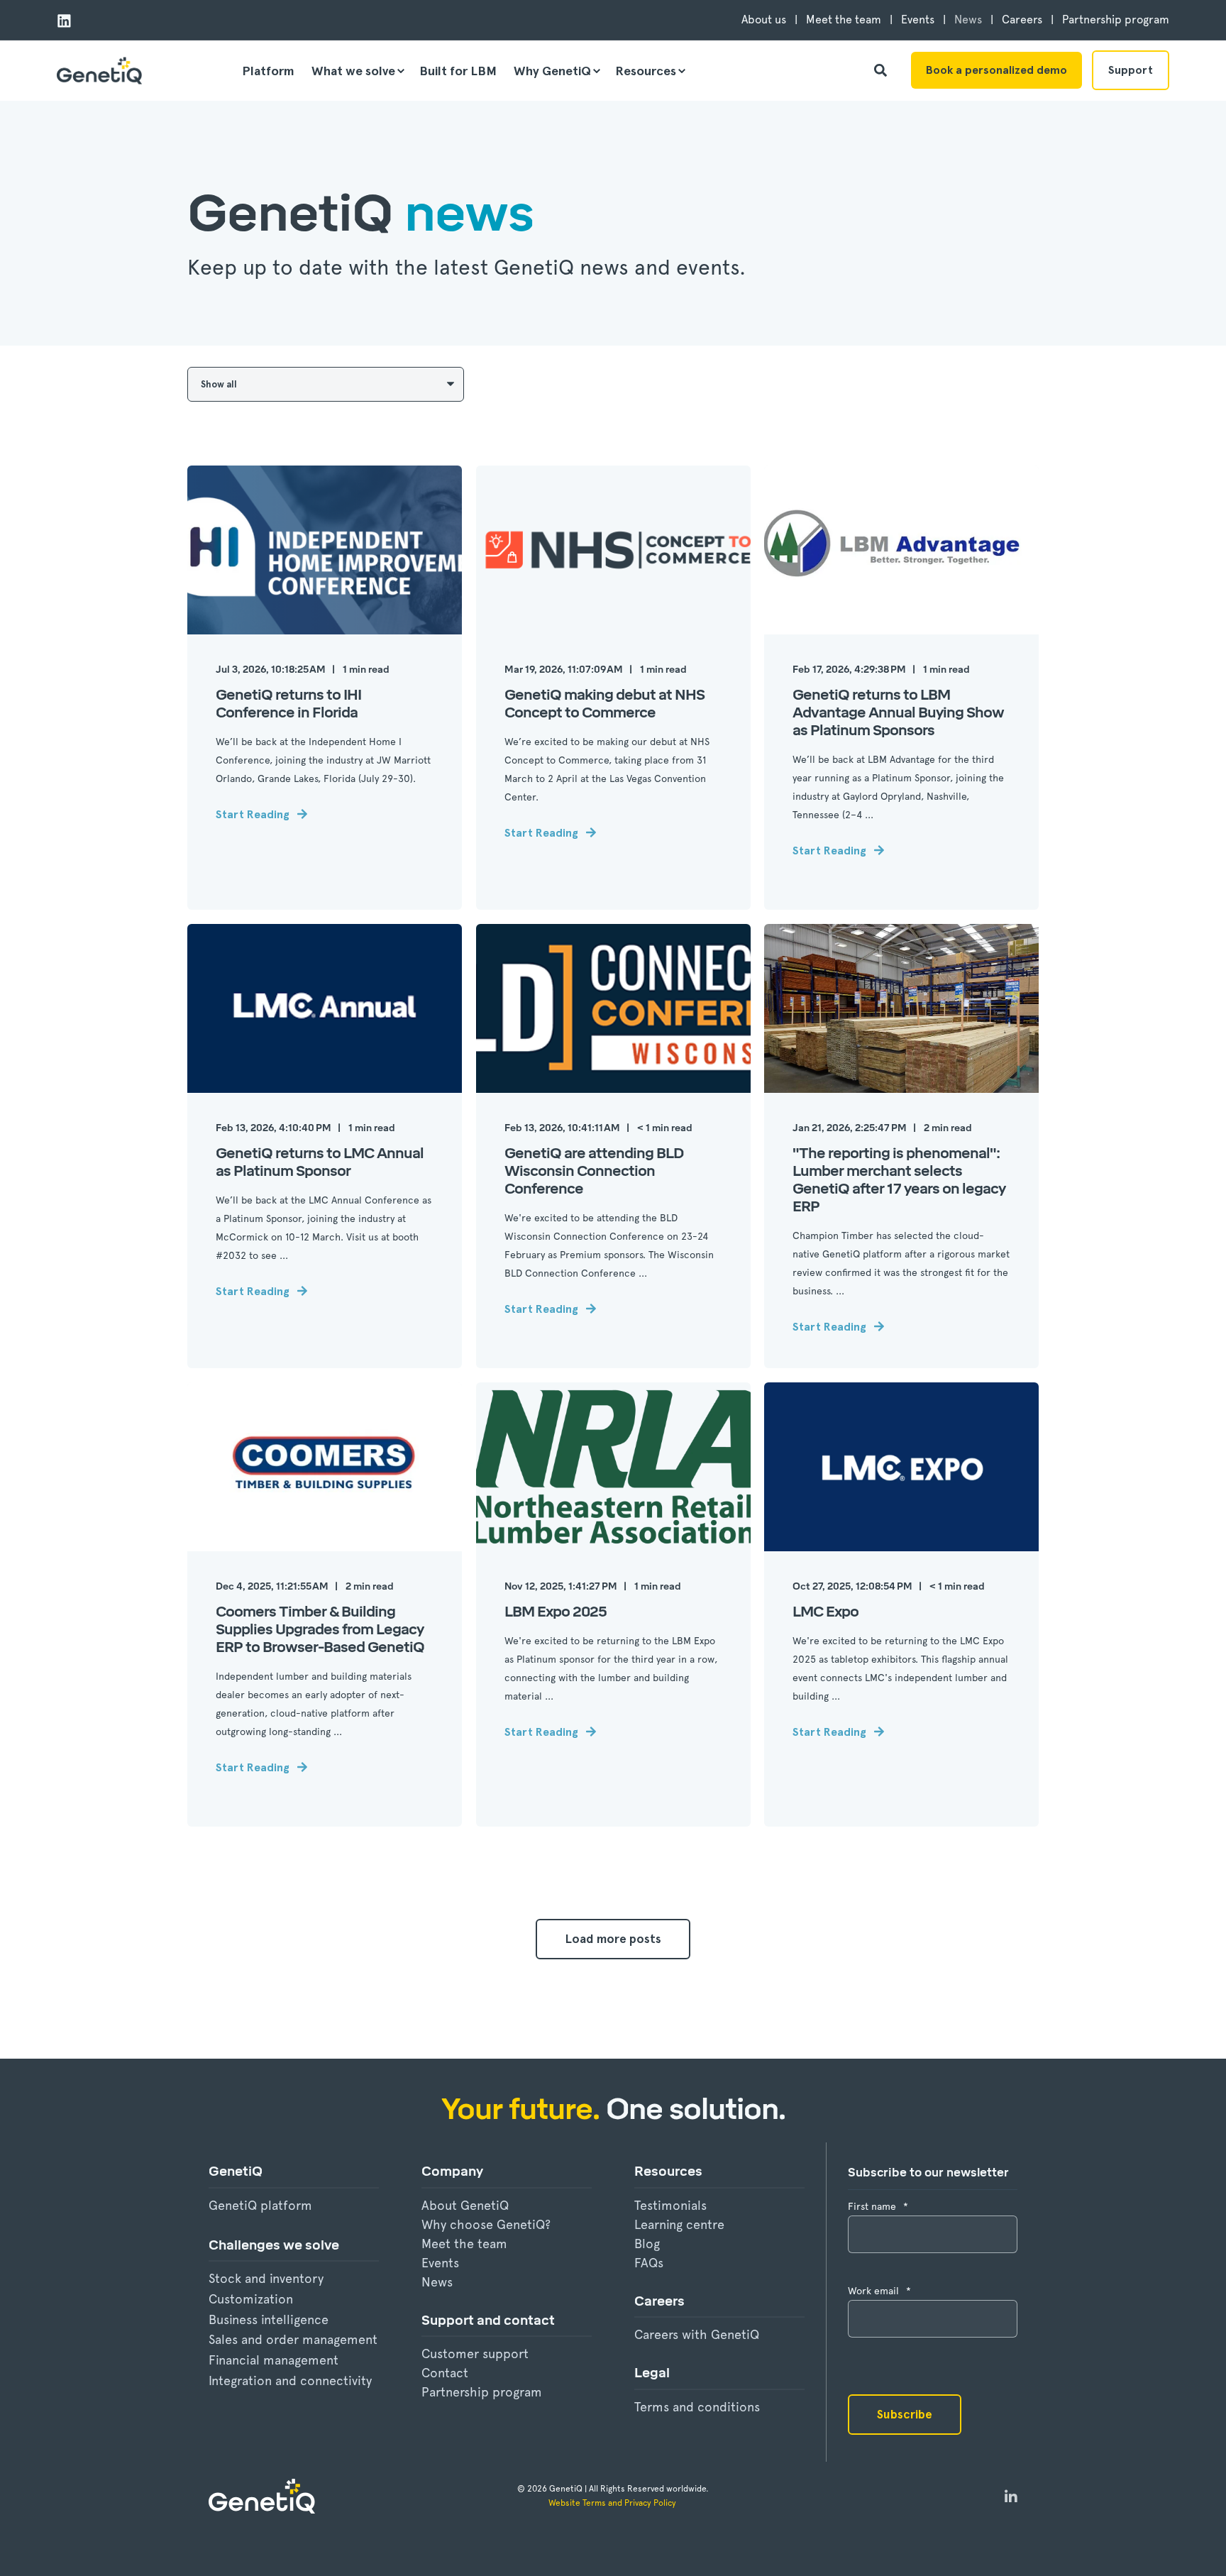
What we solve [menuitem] (353, 71)
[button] (613, 1939)
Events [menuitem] (918, 20)
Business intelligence (269, 2319)
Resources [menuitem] (646, 71)
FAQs (649, 2263)
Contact (445, 2373)
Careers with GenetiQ (697, 2334)
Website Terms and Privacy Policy (613, 2503)
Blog (647, 2244)
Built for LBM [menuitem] (458, 71)
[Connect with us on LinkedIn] (1011, 2497)
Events (440, 2263)
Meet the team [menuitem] (844, 20)
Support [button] (1131, 70)
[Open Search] (882, 68)
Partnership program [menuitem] (1116, 20)
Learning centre (679, 2224)
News (437, 2282)
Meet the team (464, 2244)
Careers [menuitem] (1022, 20)
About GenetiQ (465, 2205)
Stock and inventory (266, 2278)
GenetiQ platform (260, 2205)
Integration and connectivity (290, 2380)
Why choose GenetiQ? (486, 2224)
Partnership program (482, 2392)
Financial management (274, 2360)
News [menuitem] (968, 20)
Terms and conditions (697, 2407)
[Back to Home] (99, 71)
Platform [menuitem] (268, 71)
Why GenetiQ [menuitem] (552, 71)
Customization (251, 2299)
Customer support (475, 2354)
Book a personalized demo (996, 70)
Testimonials (670, 2205)
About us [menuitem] (764, 20)
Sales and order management (293, 2339)
